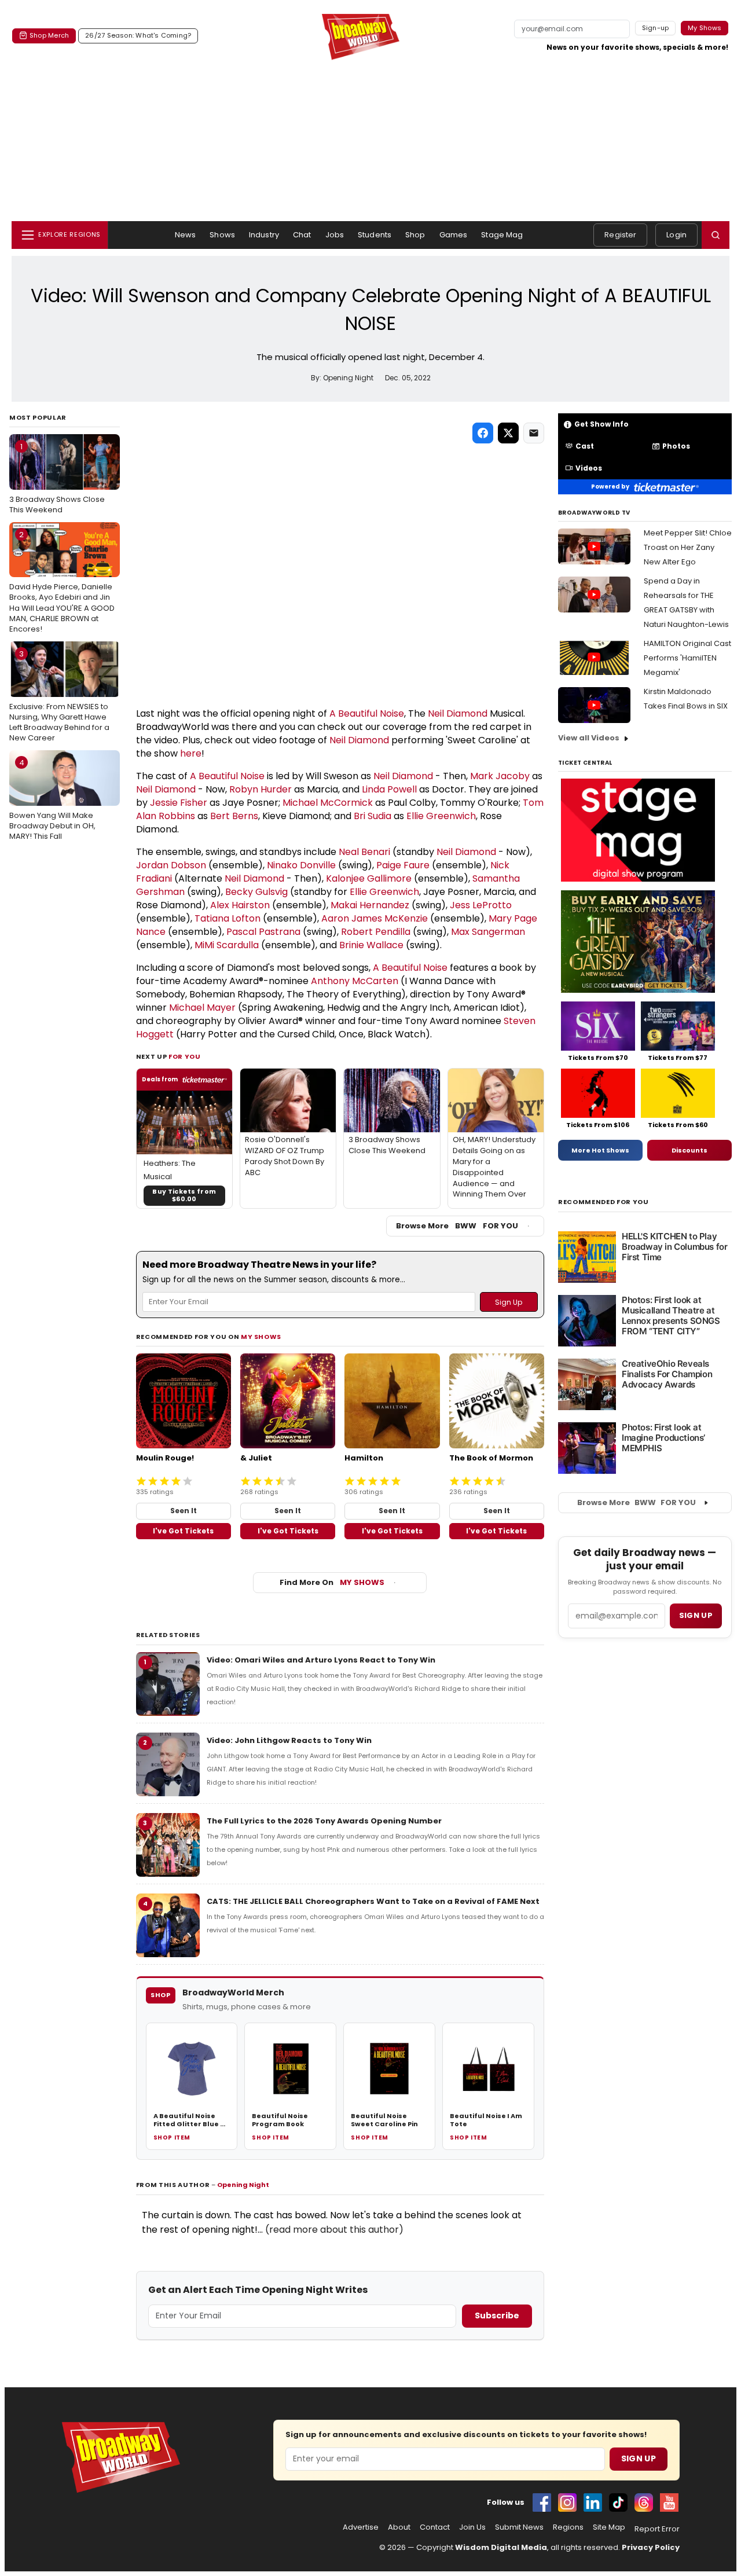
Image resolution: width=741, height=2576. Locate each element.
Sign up (696, 1615)
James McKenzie (390, 918)
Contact (435, 2527)
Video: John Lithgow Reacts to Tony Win (289, 1740)
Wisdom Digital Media (501, 2547)
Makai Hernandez (370, 905)
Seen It (184, 1511)
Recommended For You (604, 1202)
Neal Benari (364, 852)
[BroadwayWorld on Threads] (644, 2502)
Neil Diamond (458, 713)
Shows (222, 235)
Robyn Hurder (261, 789)
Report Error (657, 2529)
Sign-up (656, 28)
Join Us (472, 2527)
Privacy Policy (651, 2547)
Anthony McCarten (355, 981)
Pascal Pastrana (263, 932)
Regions (568, 2527)
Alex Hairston (240, 905)
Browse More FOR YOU (457, 1226)
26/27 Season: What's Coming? (138, 35)
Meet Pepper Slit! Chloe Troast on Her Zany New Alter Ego (688, 547)
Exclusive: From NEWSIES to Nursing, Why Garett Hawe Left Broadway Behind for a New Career (59, 696)
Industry (264, 235)
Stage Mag (502, 235)
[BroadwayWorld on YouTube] (669, 2502)
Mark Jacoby (500, 776)
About (399, 2527)
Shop (415, 235)
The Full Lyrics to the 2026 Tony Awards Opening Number (324, 1821)
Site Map (609, 2527)
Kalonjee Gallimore (369, 878)
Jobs (335, 235)
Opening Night (243, 2185)
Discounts (689, 1150)
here (191, 753)
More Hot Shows (600, 1150)
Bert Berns (234, 816)
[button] (716, 235)
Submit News (519, 2527)
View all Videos (589, 738)
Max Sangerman (488, 932)
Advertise (361, 2527)
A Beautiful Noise (367, 713)
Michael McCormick (328, 803)
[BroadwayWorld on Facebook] (542, 2502)
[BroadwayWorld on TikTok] (618, 2502)
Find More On (332, 1582)
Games (454, 235)
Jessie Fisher (179, 803)
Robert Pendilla (376, 932)
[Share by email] (534, 433)
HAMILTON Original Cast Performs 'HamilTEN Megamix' (687, 658)
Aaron (336, 918)
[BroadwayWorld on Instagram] (567, 2502)
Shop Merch (49, 35)
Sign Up (639, 2458)
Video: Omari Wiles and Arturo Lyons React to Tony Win (321, 1660)
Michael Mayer (202, 1008)
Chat (302, 235)
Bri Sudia (373, 816)
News (186, 235)
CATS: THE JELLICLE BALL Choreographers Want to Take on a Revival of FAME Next (373, 1901)
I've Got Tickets (183, 1531)
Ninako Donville (301, 865)
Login (676, 235)
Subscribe (497, 2316)
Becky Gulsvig (256, 892)
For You (185, 1056)
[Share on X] (508, 433)
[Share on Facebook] (483, 433)
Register (620, 235)
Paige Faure (403, 865)
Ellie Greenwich (441, 816)
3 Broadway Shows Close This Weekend (57, 478)
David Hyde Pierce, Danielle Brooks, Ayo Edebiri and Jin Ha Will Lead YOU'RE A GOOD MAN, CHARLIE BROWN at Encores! (62, 582)
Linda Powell (389, 789)
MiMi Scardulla (227, 945)
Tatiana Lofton (228, 918)
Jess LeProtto (481, 905)
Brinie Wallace (371, 945)
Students (375, 235)
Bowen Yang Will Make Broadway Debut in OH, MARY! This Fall (52, 799)
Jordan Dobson (171, 865)
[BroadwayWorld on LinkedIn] (593, 2502)
